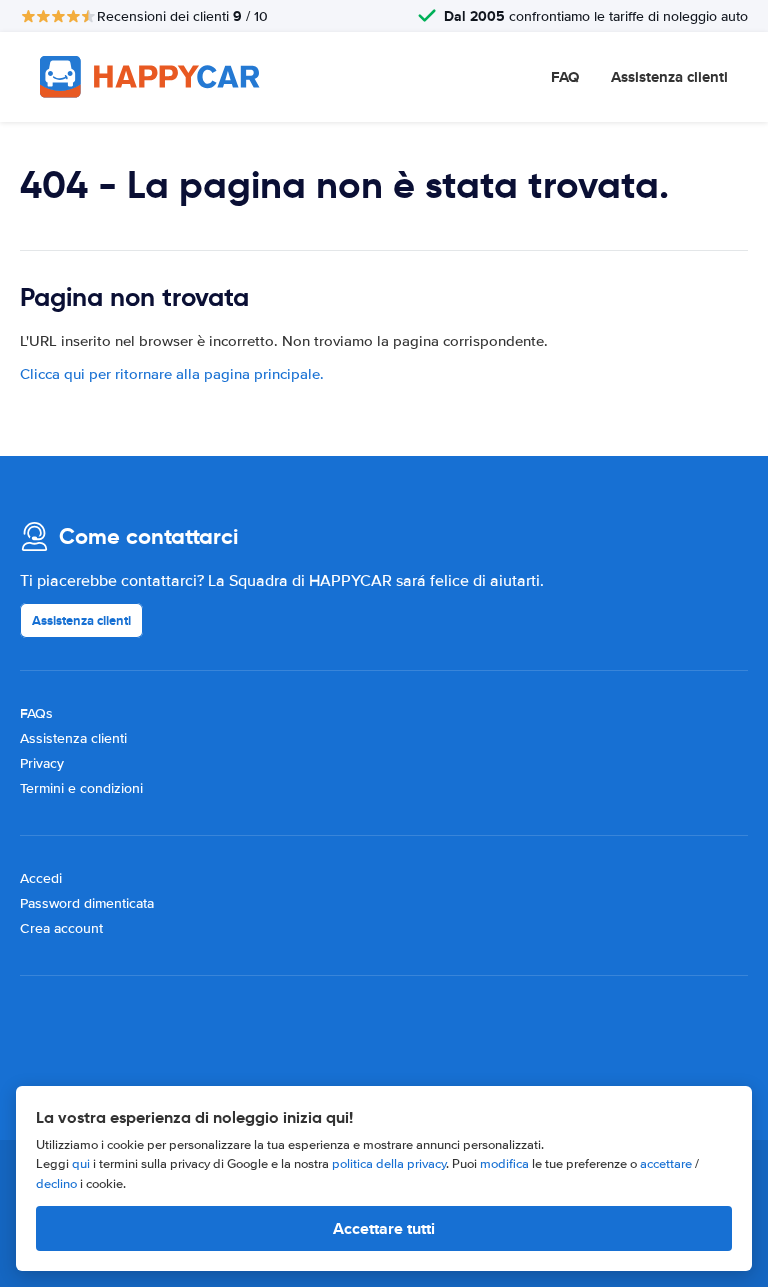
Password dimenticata (87, 903)
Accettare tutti (384, 1228)
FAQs (36, 713)
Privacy (42, 763)
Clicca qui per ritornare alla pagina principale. (172, 374)
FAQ (565, 77)
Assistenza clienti (669, 77)
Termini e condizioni (81, 788)
